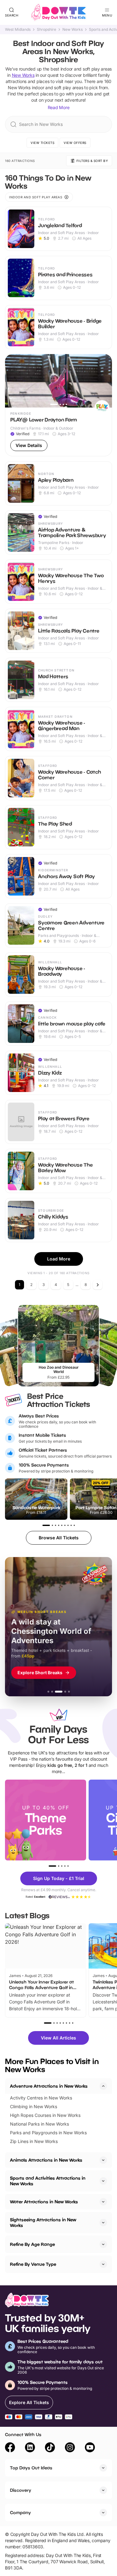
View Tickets (42, 143)
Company (20, 2512)
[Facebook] (10, 2448)
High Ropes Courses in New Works (45, 2115)
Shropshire (46, 30)
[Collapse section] (103, 2086)
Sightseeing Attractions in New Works (43, 2222)
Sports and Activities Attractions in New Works (48, 2181)
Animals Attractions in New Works (46, 2160)
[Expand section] (103, 2160)
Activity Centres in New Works (41, 2098)
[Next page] (98, 1285)
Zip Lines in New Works (34, 2141)
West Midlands (18, 30)
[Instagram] (70, 2448)
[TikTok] (50, 2448)
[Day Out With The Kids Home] (59, 12)
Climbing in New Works (34, 2106)
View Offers (75, 143)
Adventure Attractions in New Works (49, 2086)
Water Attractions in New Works (44, 2202)
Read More (59, 107)
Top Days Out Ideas (31, 2468)
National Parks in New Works (39, 2124)
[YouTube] (90, 2448)
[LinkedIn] (30, 2448)
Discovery (21, 2490)
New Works (73, 30)
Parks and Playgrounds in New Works (48, 2133)
